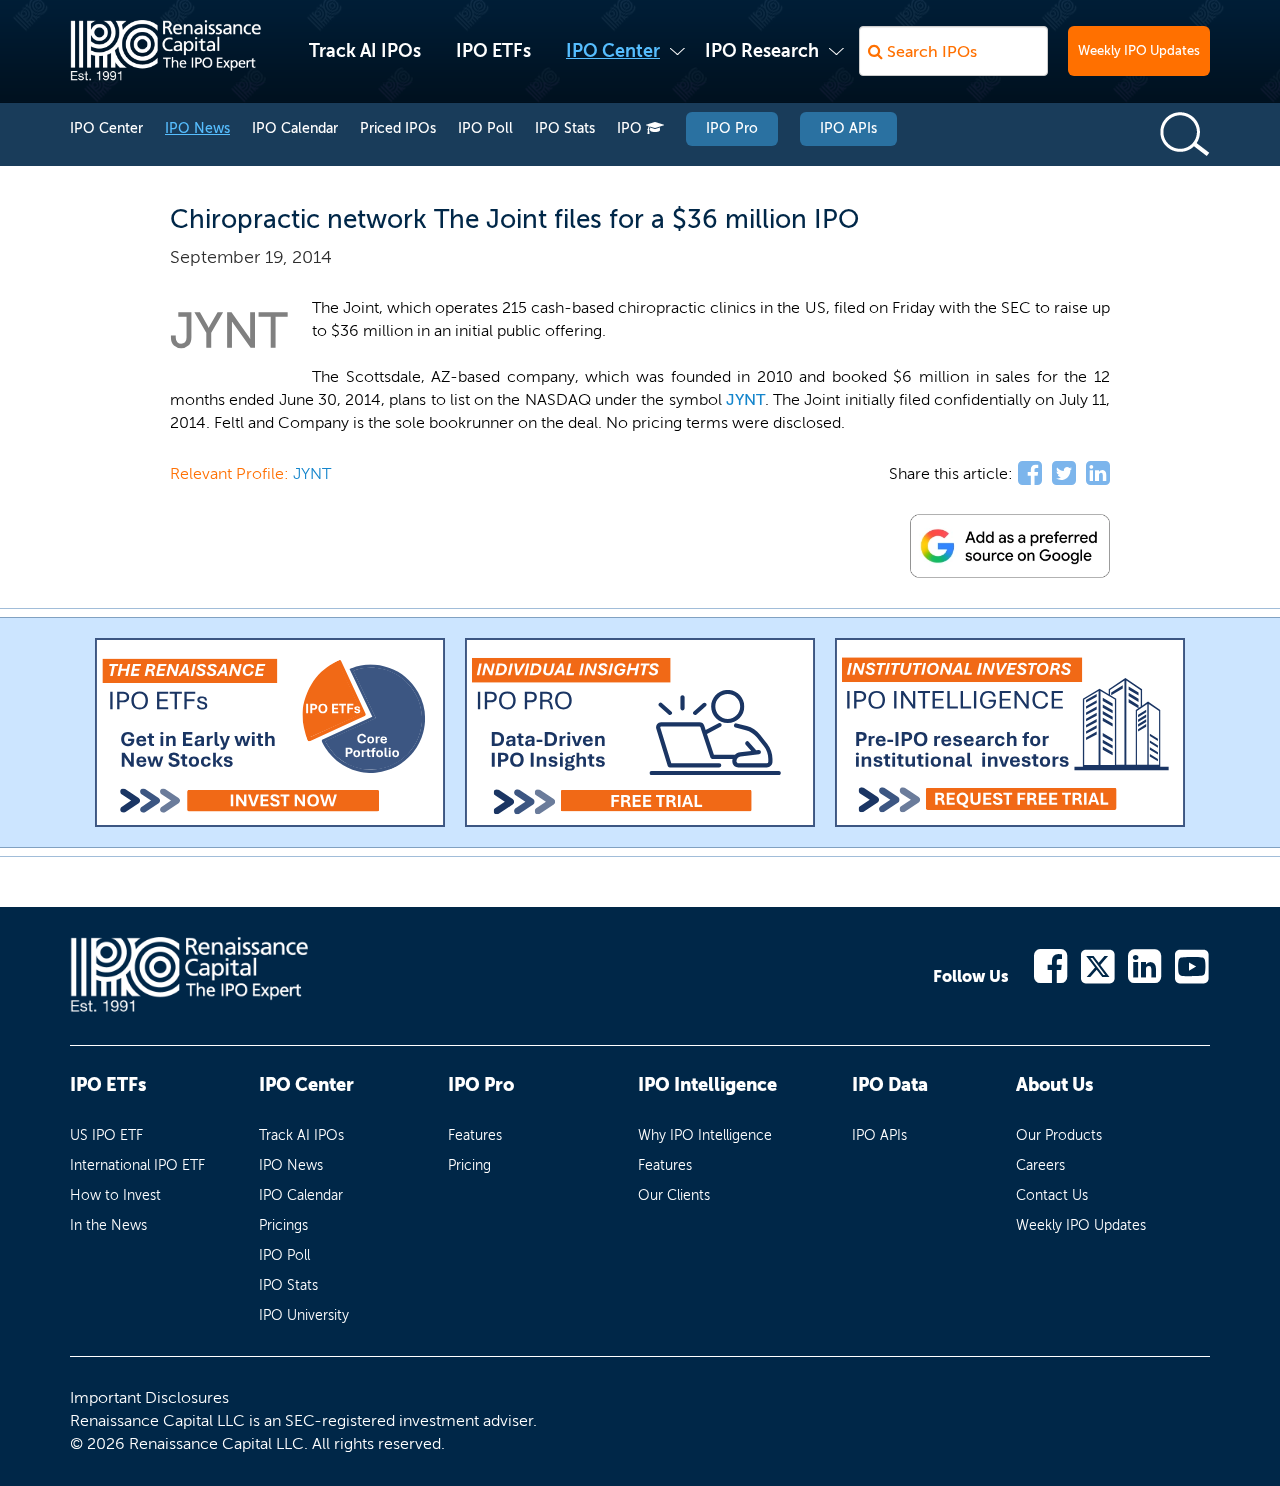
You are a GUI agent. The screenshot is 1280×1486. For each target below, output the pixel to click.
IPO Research (762, 51)
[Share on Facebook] (1030, 474)
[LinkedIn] (1145, 964)
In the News (108, 1225)
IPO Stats (565, 128)
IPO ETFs (493, 51)
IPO (631, 128)
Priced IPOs (398, 128)
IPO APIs (848, 128)
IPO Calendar (295, 128)
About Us (1054, 1085)
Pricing (469, 1165)
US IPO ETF (106, 1135)
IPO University (304, 1315)
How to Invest (115, 1195)
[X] (1098, 964)
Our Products (1059, 1135)
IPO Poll (485, 128)
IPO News (197, 128)
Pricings (283, 1225)
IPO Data (890, 1085)
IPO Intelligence (707, 1085)
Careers (1040, 1165)
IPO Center (613, 51)
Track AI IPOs (365, 51)
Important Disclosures (149, 1397)
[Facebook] (1051, 964)
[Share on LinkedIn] (1098, 474)
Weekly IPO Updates (1139, 50)
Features (475, 1135)
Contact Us (1052, 1195)
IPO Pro (732, 128)
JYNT (745, 399)
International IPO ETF (137, 1165)
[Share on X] (1064, 474)
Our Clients (674, 1195)
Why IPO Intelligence (705, 1135)
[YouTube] (1192, 964)
